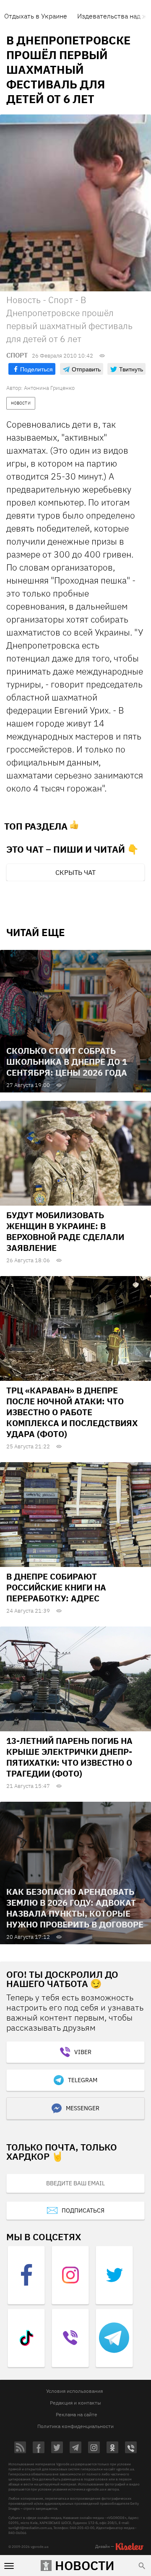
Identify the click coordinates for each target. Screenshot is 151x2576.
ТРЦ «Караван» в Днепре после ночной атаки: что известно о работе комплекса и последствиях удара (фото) (72, 1412)
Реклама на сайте (77, 2414)
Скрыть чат (75, 872)
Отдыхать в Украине (36, 16)
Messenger (83, 2108)
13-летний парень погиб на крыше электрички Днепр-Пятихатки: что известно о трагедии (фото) (69, 1757)
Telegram (83, 2080)
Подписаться (83, 2210)
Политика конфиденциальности (75, 2426)
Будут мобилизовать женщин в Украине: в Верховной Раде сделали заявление (65, 1231)
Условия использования (74, 2391)
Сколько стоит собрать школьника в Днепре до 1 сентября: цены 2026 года (67, 1062)
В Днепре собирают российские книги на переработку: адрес (56, 1587)
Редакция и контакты (75, 2403)
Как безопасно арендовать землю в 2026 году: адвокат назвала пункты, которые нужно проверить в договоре (75, 1908)
